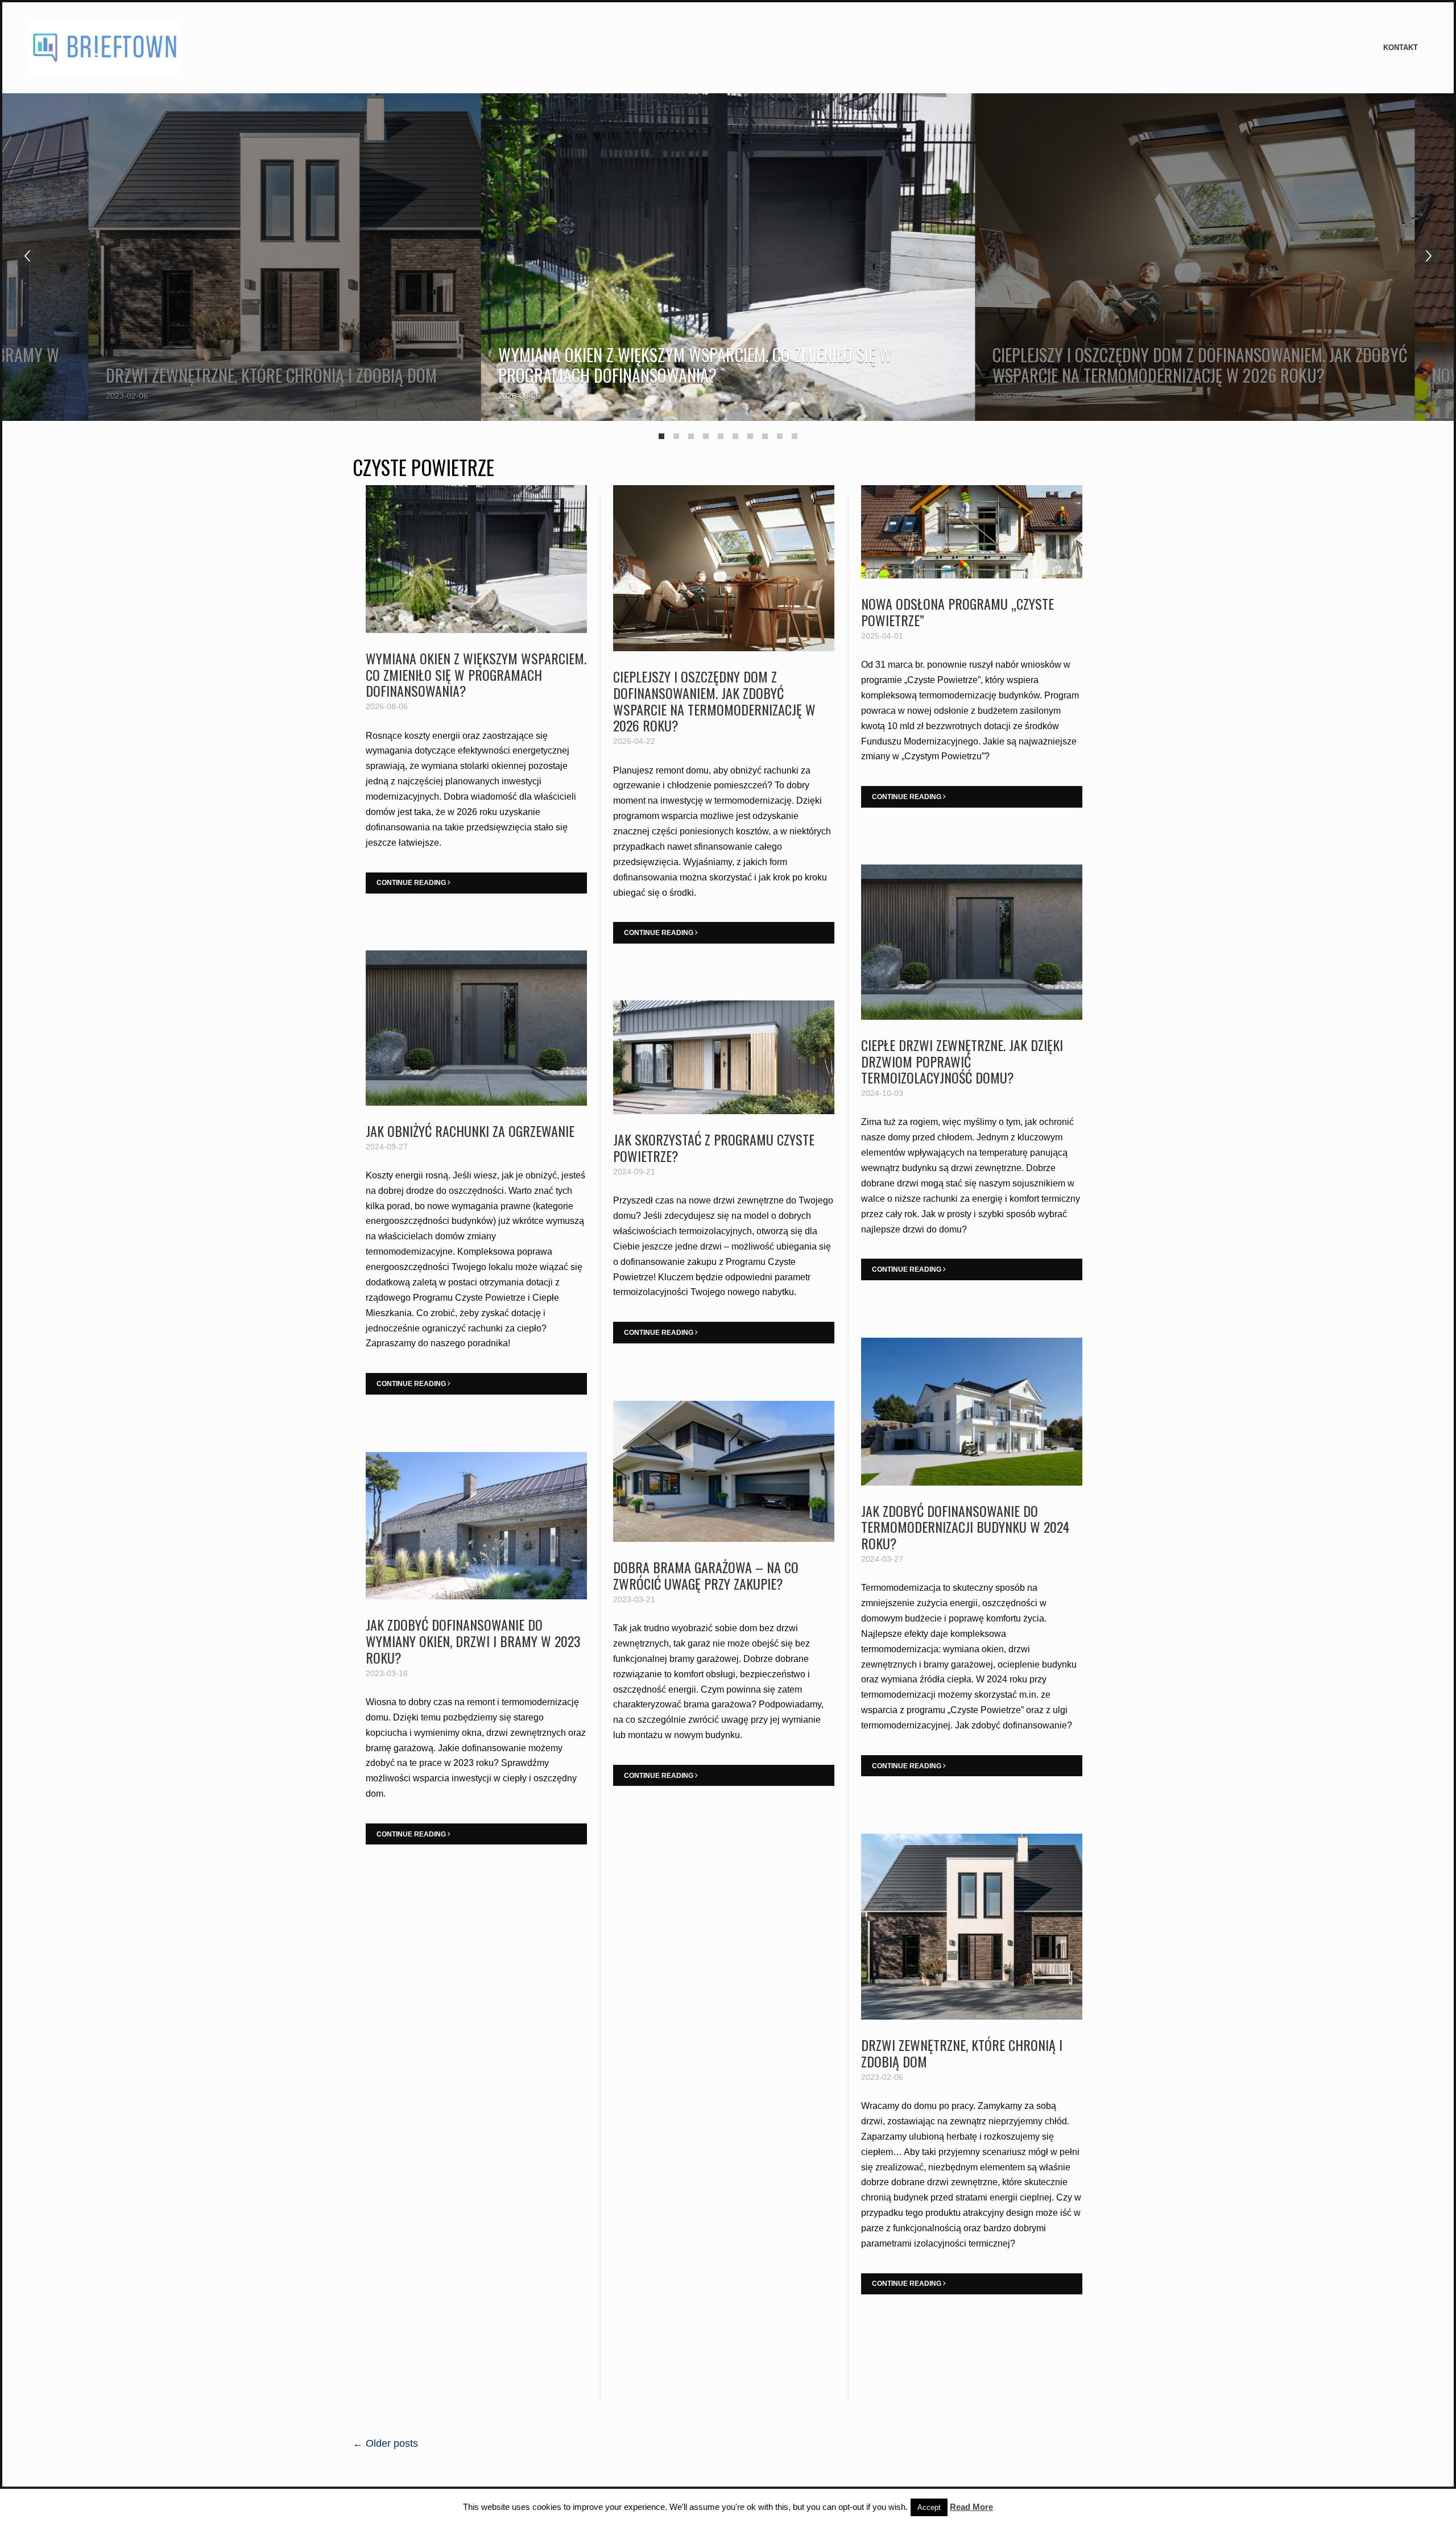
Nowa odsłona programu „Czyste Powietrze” (957, 612)
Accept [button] (929, 2507)
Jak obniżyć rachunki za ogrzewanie (470, 1131)
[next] (1428, 256)
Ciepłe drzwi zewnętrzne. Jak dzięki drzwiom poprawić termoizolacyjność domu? (962, 1061)
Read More (971, 2507)
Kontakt (1401, 47)
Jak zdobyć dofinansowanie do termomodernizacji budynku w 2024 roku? (965, 1527)
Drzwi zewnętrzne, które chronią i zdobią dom (271, 375)
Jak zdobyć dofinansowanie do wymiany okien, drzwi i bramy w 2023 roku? (473, 1641)
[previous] (28, 256)
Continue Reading (412, 883)
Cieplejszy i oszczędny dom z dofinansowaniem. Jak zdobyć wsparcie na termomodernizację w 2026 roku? (1200, 365)
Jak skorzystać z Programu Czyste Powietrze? (714, 1147)
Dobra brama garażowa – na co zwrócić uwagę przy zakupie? (706, 1575)
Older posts (385, 2443)
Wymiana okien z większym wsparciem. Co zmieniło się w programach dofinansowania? (695, 365)
